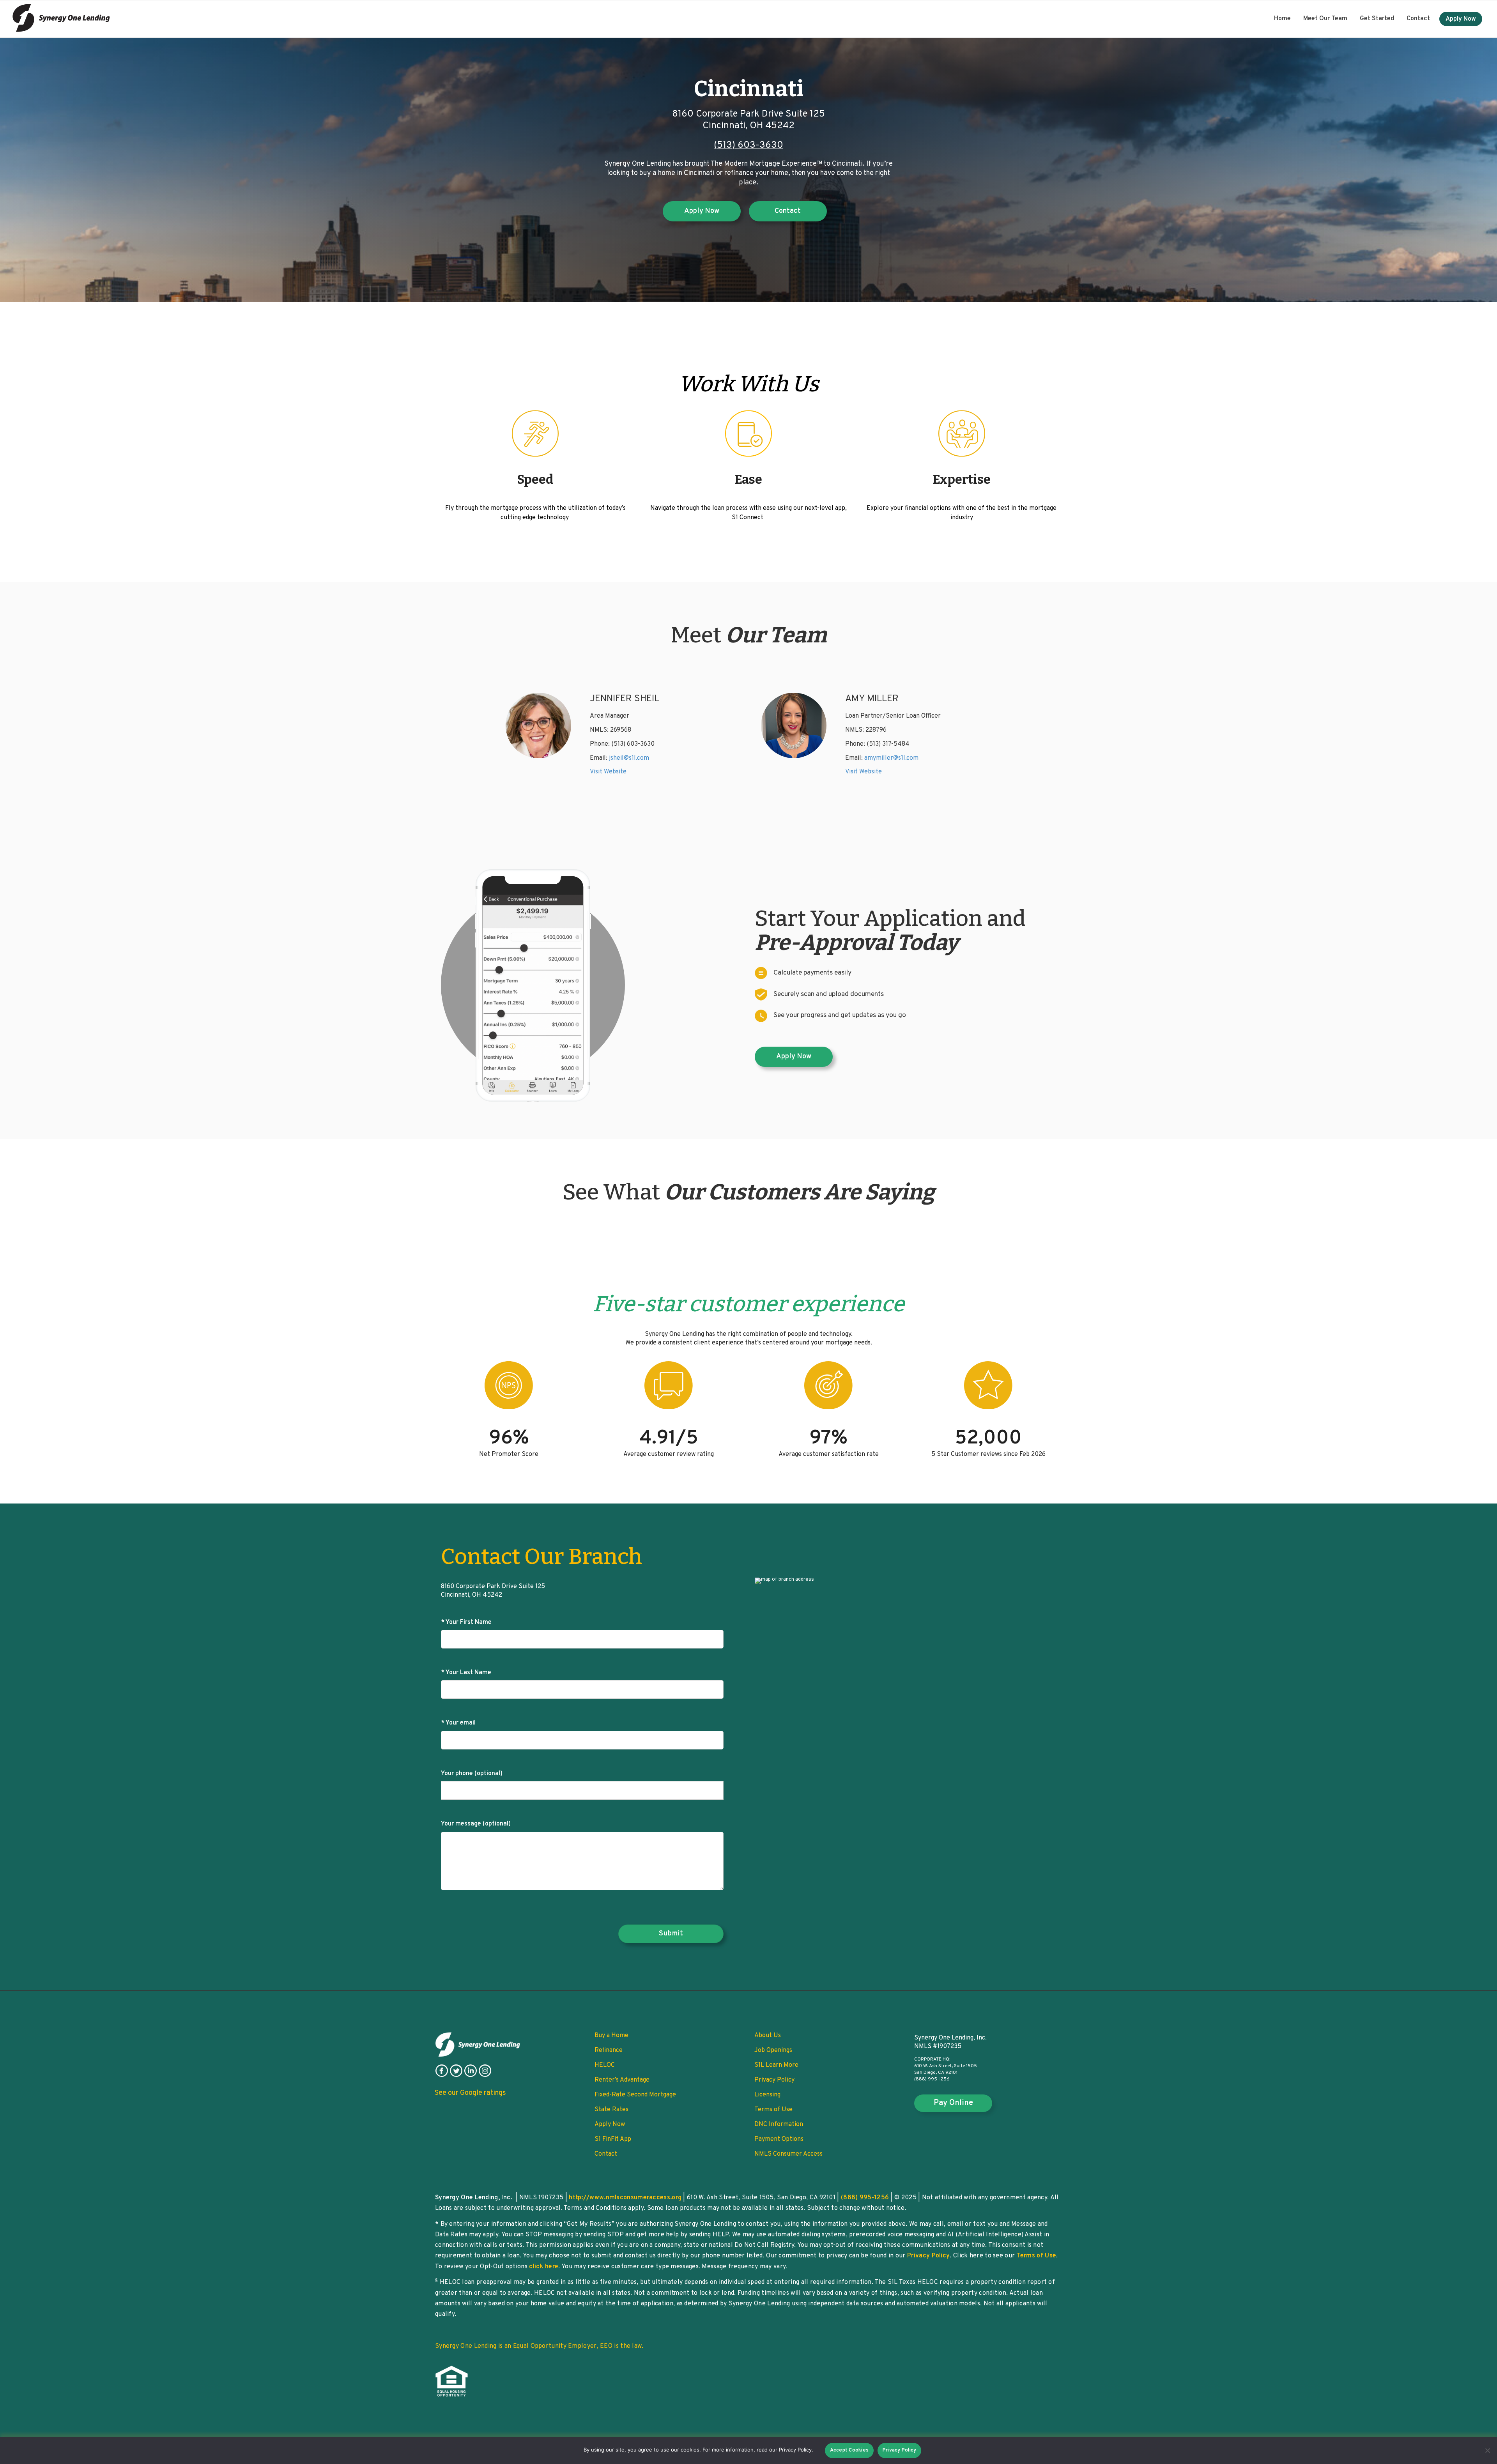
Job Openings (773, 2050)
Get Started (1377, 19)
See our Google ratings (470, 2093)
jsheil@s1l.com (629, 758)
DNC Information (779, 2124)
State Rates (611, 2110)
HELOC (605, 2065)
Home (1282, 19)
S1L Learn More (776, 2065)
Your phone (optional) (472, 1774)
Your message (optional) (476, 1824)
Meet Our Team (1325, 19)
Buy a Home (611, 2036)
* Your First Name (466, 1622)
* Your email (458, 1723)
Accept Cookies (849, 2450)
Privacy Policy (774, 2080)
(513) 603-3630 (748, 145)
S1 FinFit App (613, 2139)
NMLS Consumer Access (788, 2154)
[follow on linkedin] (471, 2075)
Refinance (609, 2050)
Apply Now (1461, 19)
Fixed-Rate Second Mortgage (635, 2095)
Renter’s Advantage (622, 2080)
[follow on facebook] (442, 2075)
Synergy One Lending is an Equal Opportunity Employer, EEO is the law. (539, 2346)
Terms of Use (773, 2110)
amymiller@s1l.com (891, 758)
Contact (1418, 19)
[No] (1487, 2450)
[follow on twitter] (456, 2075)
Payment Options (779, 2139)
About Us (768, 2036)
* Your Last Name (466, 1673)
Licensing (767, 2095)
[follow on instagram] (485, 2075)
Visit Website (608, 772)
